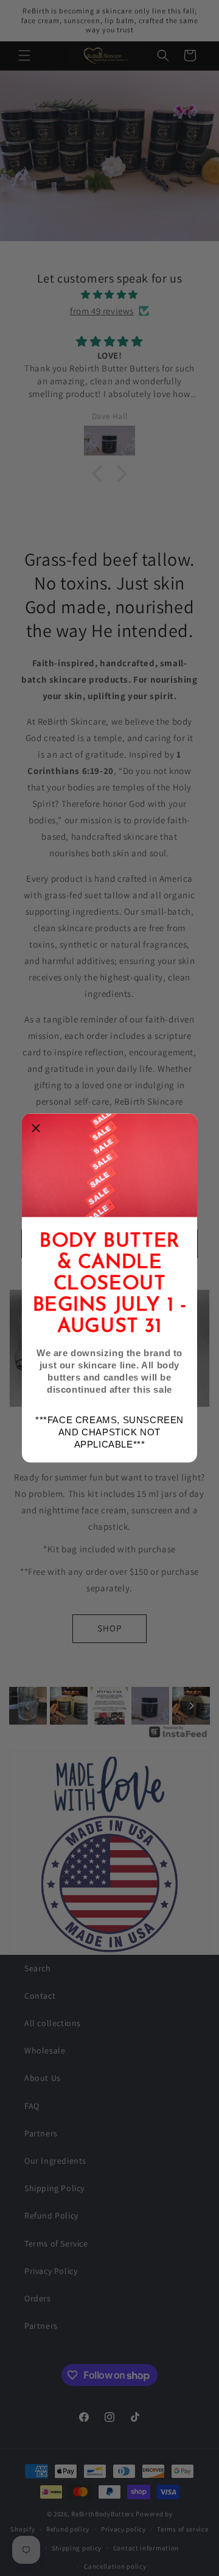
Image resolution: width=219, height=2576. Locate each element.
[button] (36, 1128)
